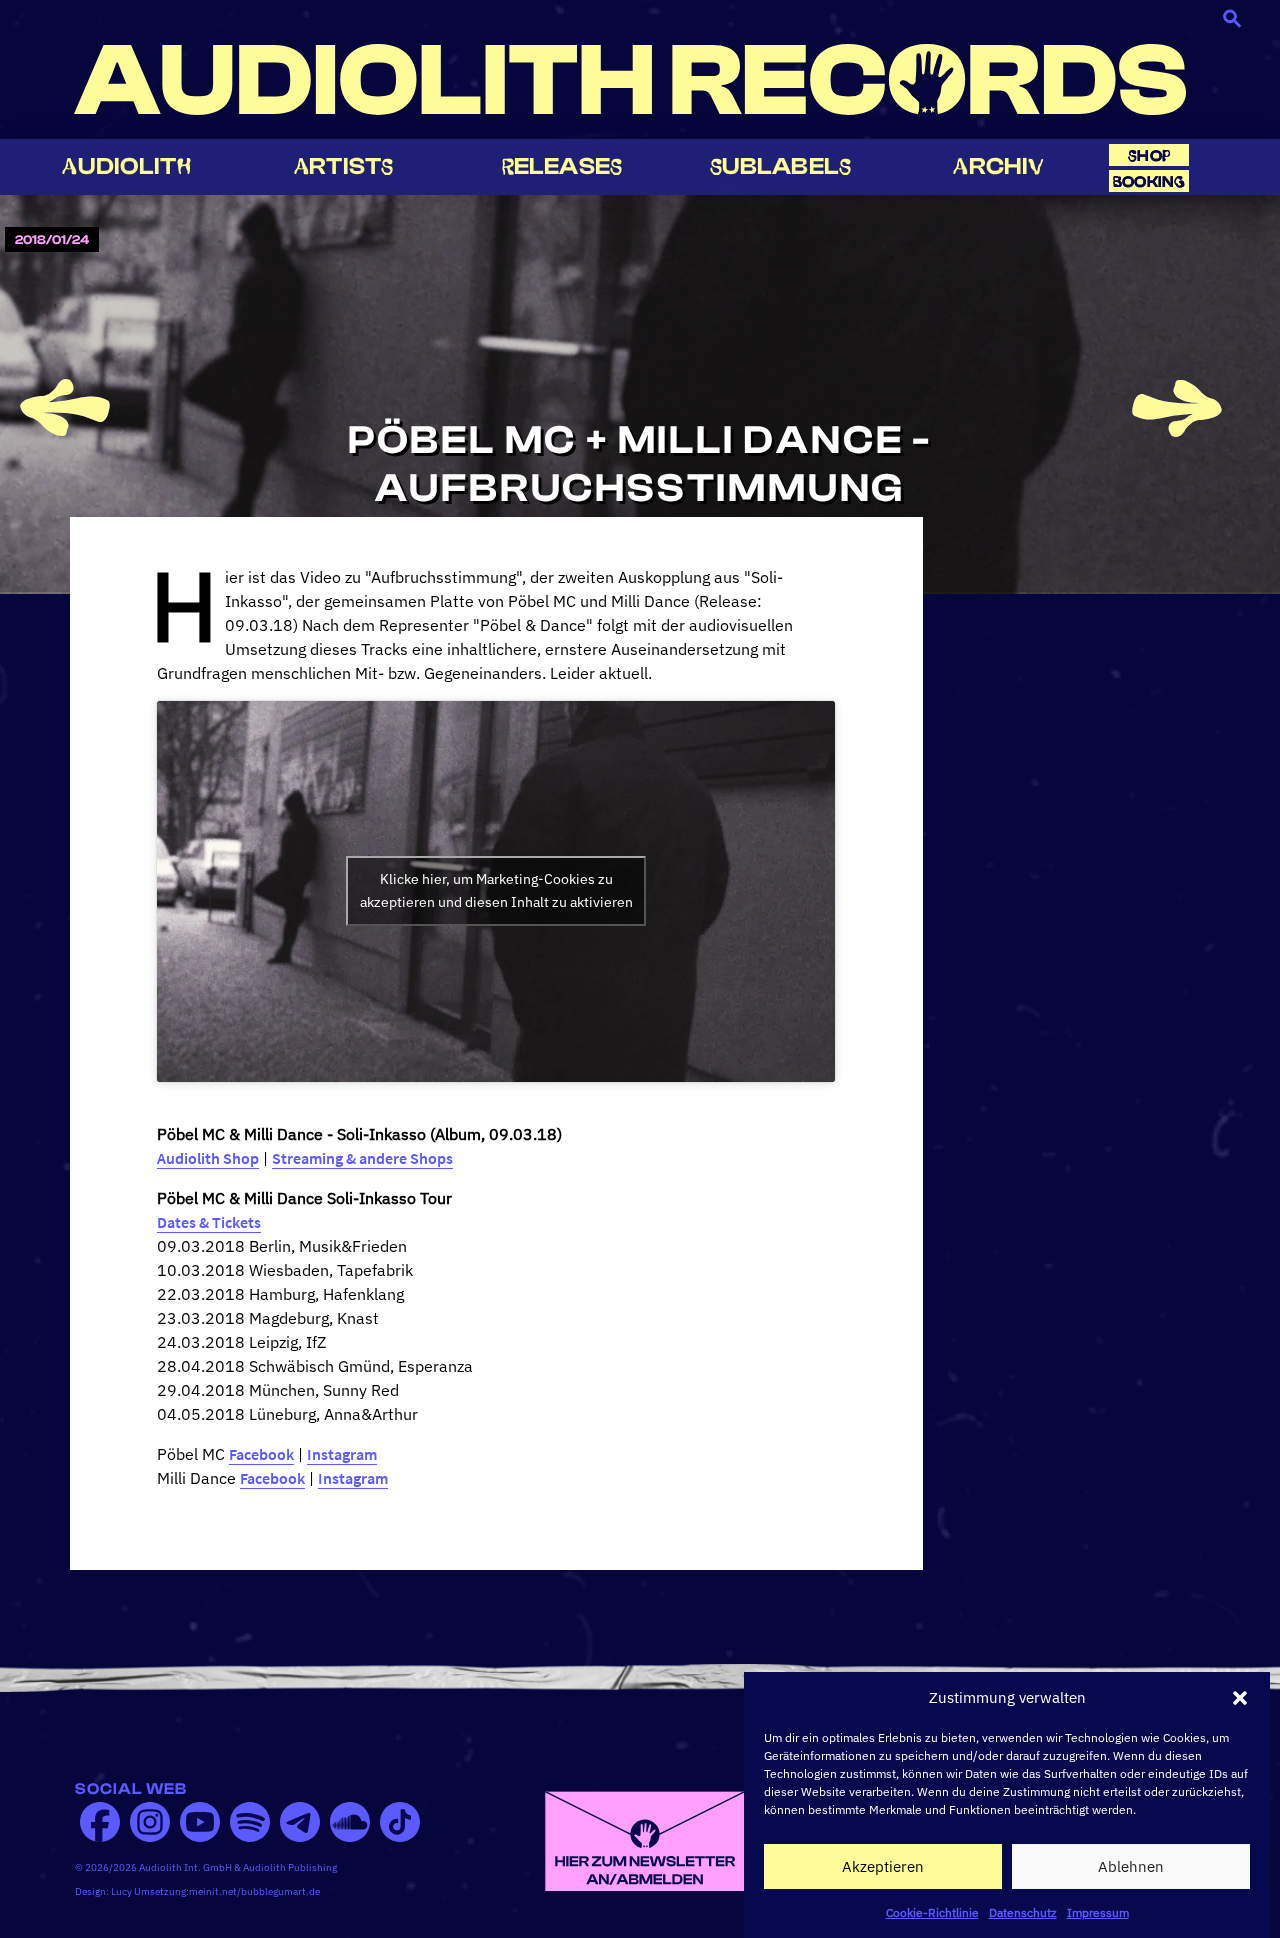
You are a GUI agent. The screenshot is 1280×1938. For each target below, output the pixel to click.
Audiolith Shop (208, 1158)
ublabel (780, 166)
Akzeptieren (883, 1866)
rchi (998, 166)
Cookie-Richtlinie (932, 1912)
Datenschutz (1023, 1912)
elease (562, 166)
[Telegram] (300, 1822)
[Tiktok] (400, 1822)
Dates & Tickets (209, 1222)
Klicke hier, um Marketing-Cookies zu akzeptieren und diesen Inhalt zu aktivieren (496, 890)
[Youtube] (200, 1822)
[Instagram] (150, 1822)
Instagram (342, 1454)
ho (1149, 155)
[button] (1240, 1698)
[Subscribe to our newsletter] (645, 1839)
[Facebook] (100, 1822)
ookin (1149, 181)
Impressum (1098, 1912)
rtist (343, 166)
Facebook (261, 1454)
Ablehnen (1131, 1866)
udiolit (126, 166)
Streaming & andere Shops (362, 1158)
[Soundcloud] (350, 1822)
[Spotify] (250, 1822)
